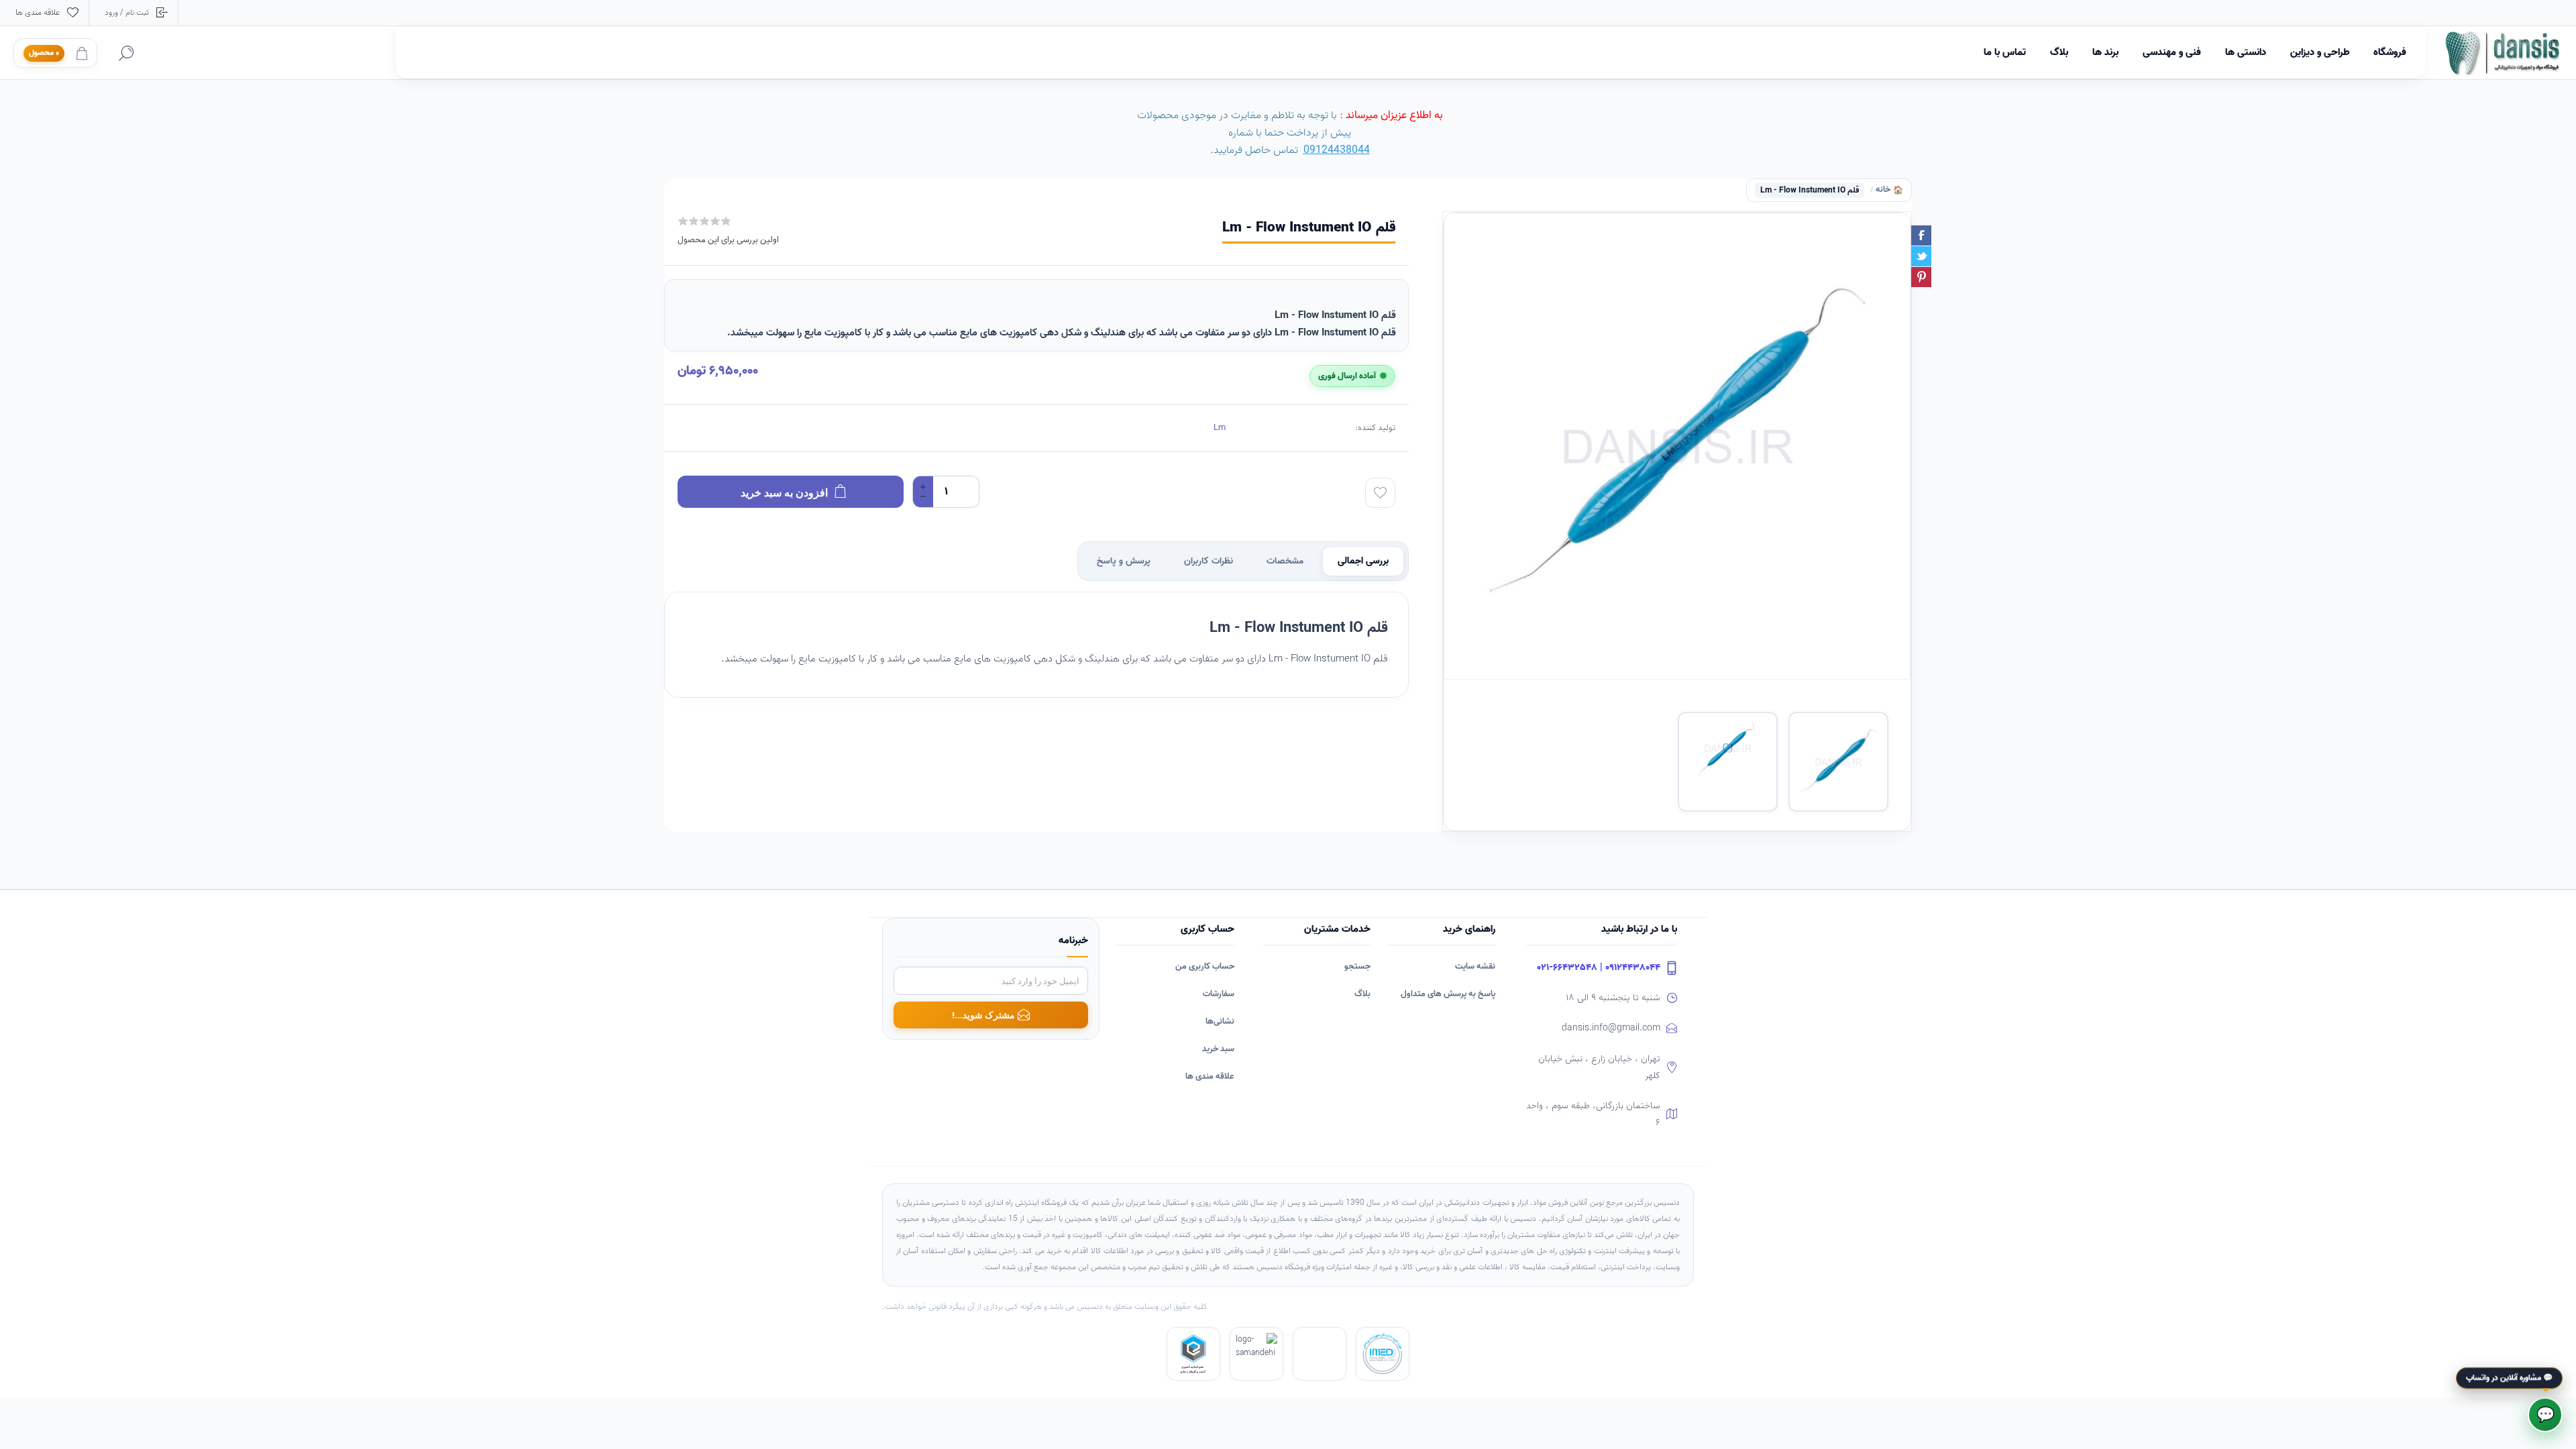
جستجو (1357, 966)
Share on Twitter (1921, 256)
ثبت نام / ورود (127, 12)
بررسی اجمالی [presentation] (1363, 561)
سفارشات (1219, 994)
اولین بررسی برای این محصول (728, 240)
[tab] (1363, 561)
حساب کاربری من (1205, 966)
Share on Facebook (1921, 235)
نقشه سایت (1475, 966)
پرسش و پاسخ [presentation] (1124, 561)
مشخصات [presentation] (1285, 561)
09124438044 (1337, 150)
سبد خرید (1218, 1049)
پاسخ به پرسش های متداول (1448, 994)
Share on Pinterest (1921, 277)
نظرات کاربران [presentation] (1209, 561)
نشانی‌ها (1220, 1021)
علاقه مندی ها (1210, 1076)
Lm (1220, 428)
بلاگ (1362, 994)
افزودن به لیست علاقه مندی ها (1380, 493)
